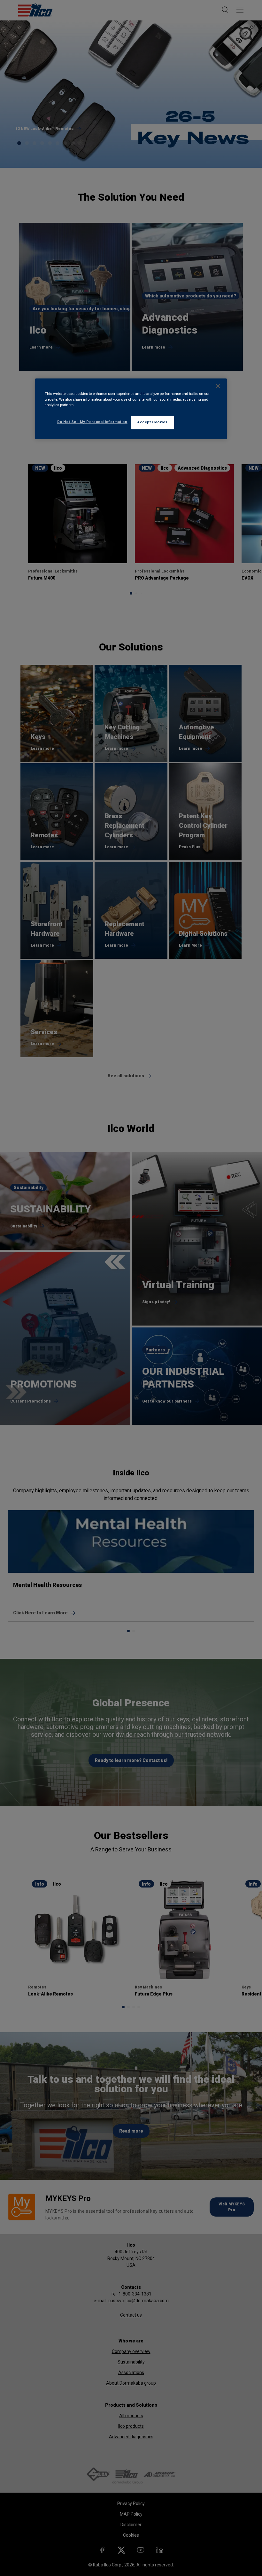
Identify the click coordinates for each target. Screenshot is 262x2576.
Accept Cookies (153, 422)
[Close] (218, 386)
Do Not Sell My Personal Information (92, 422)
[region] (131, 409)
